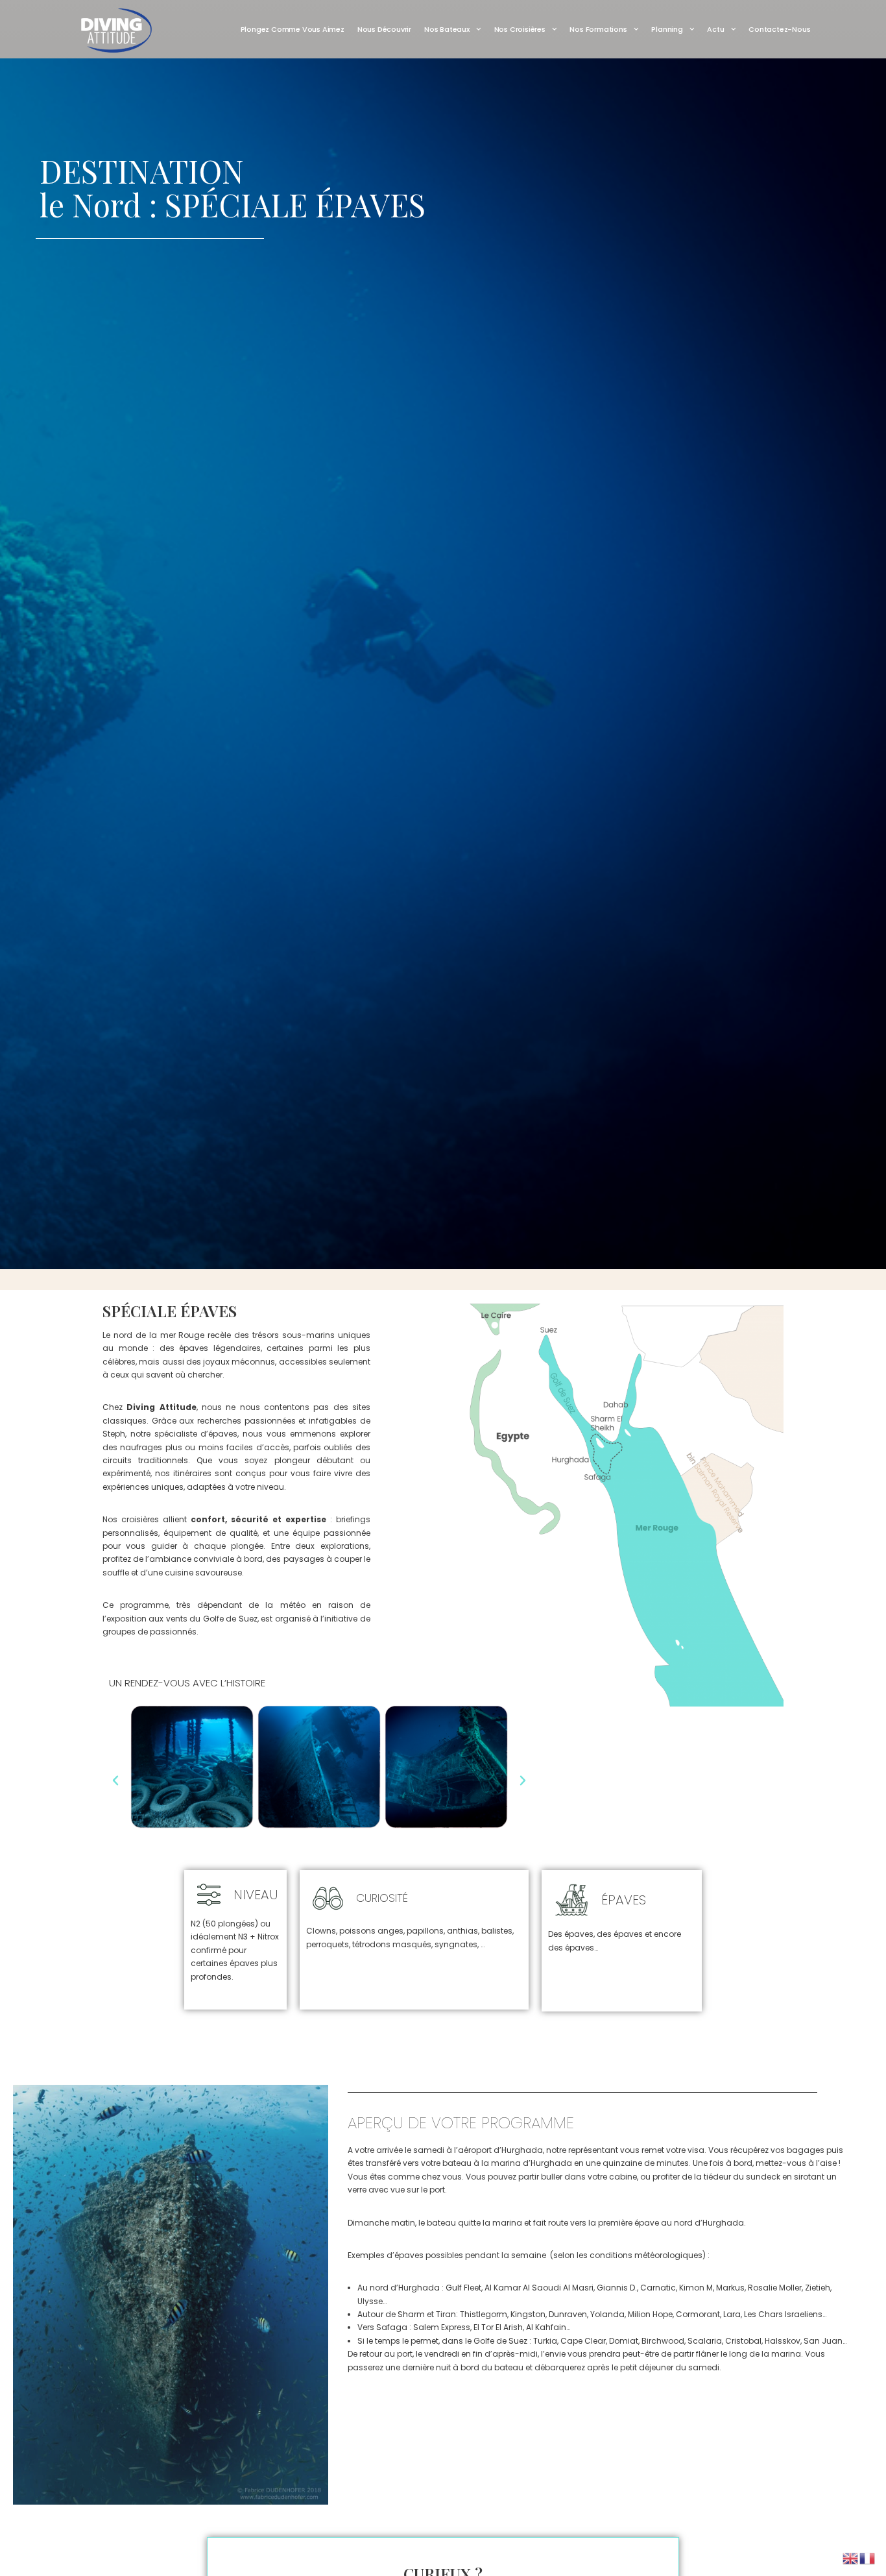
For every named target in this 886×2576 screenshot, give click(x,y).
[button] (115, 1780)
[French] (868, 2558)
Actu (715, 29)
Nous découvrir (384, 29)
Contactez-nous (779, 29)
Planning (667, 29)
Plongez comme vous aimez (293, 29)
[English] (851, 2558)
